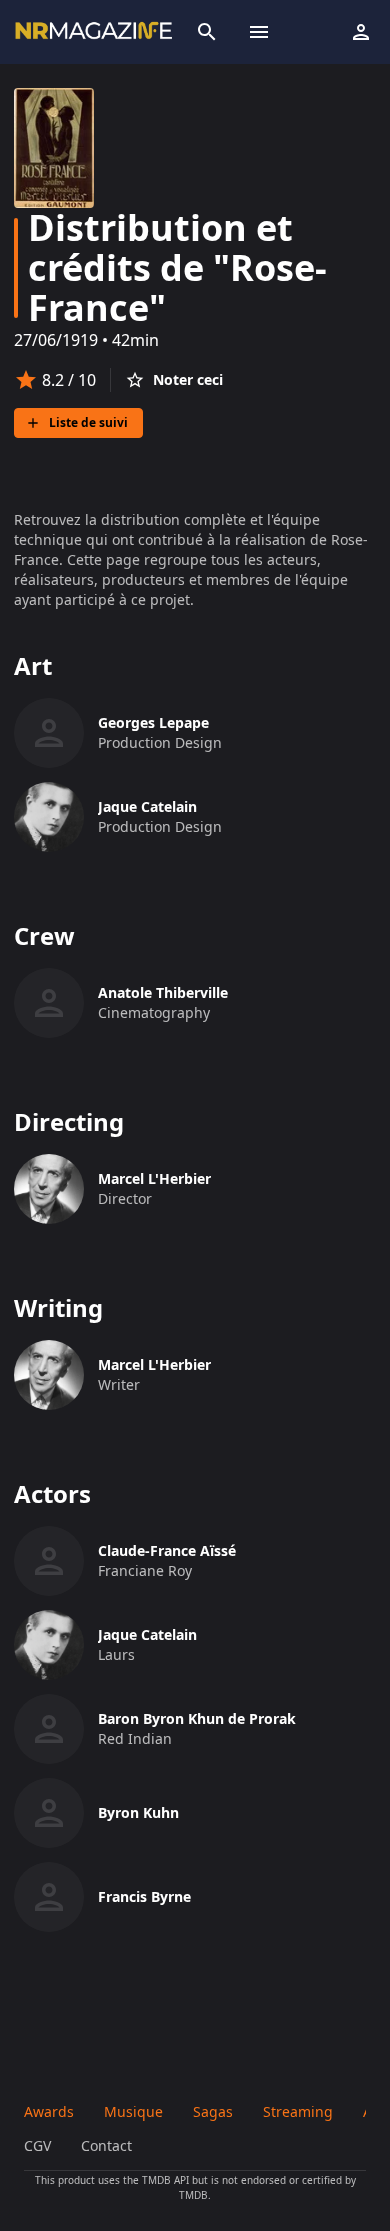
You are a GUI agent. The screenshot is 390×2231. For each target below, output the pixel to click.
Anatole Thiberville (163, 992)
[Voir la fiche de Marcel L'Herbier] (49, 1189)
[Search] (207, 32)
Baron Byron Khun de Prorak (197, 1718)
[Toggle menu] (259, 32)
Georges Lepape (153, 722)
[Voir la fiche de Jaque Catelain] (49, 817)
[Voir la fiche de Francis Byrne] (49, 1897)
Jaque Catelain (147, 806)
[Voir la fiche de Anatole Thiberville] (49, 1003)
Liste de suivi (88, 422)
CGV (37, 2145)
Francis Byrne (144, 1896)
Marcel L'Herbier (154, 1178)
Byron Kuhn (138, 1812)
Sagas (213, 2111)
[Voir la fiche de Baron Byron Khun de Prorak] (49, 1729)
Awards (49, 2111)
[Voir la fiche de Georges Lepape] (49, 733)
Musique (133, 2111)
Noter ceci (188, 379)
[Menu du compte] (361, 32)
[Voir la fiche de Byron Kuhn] (49, 1813)
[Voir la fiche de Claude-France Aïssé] (49, 1561)
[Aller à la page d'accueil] (93, 32)
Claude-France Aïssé (167, 1550)
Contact (106, 2145)
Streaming (298, 2111)
